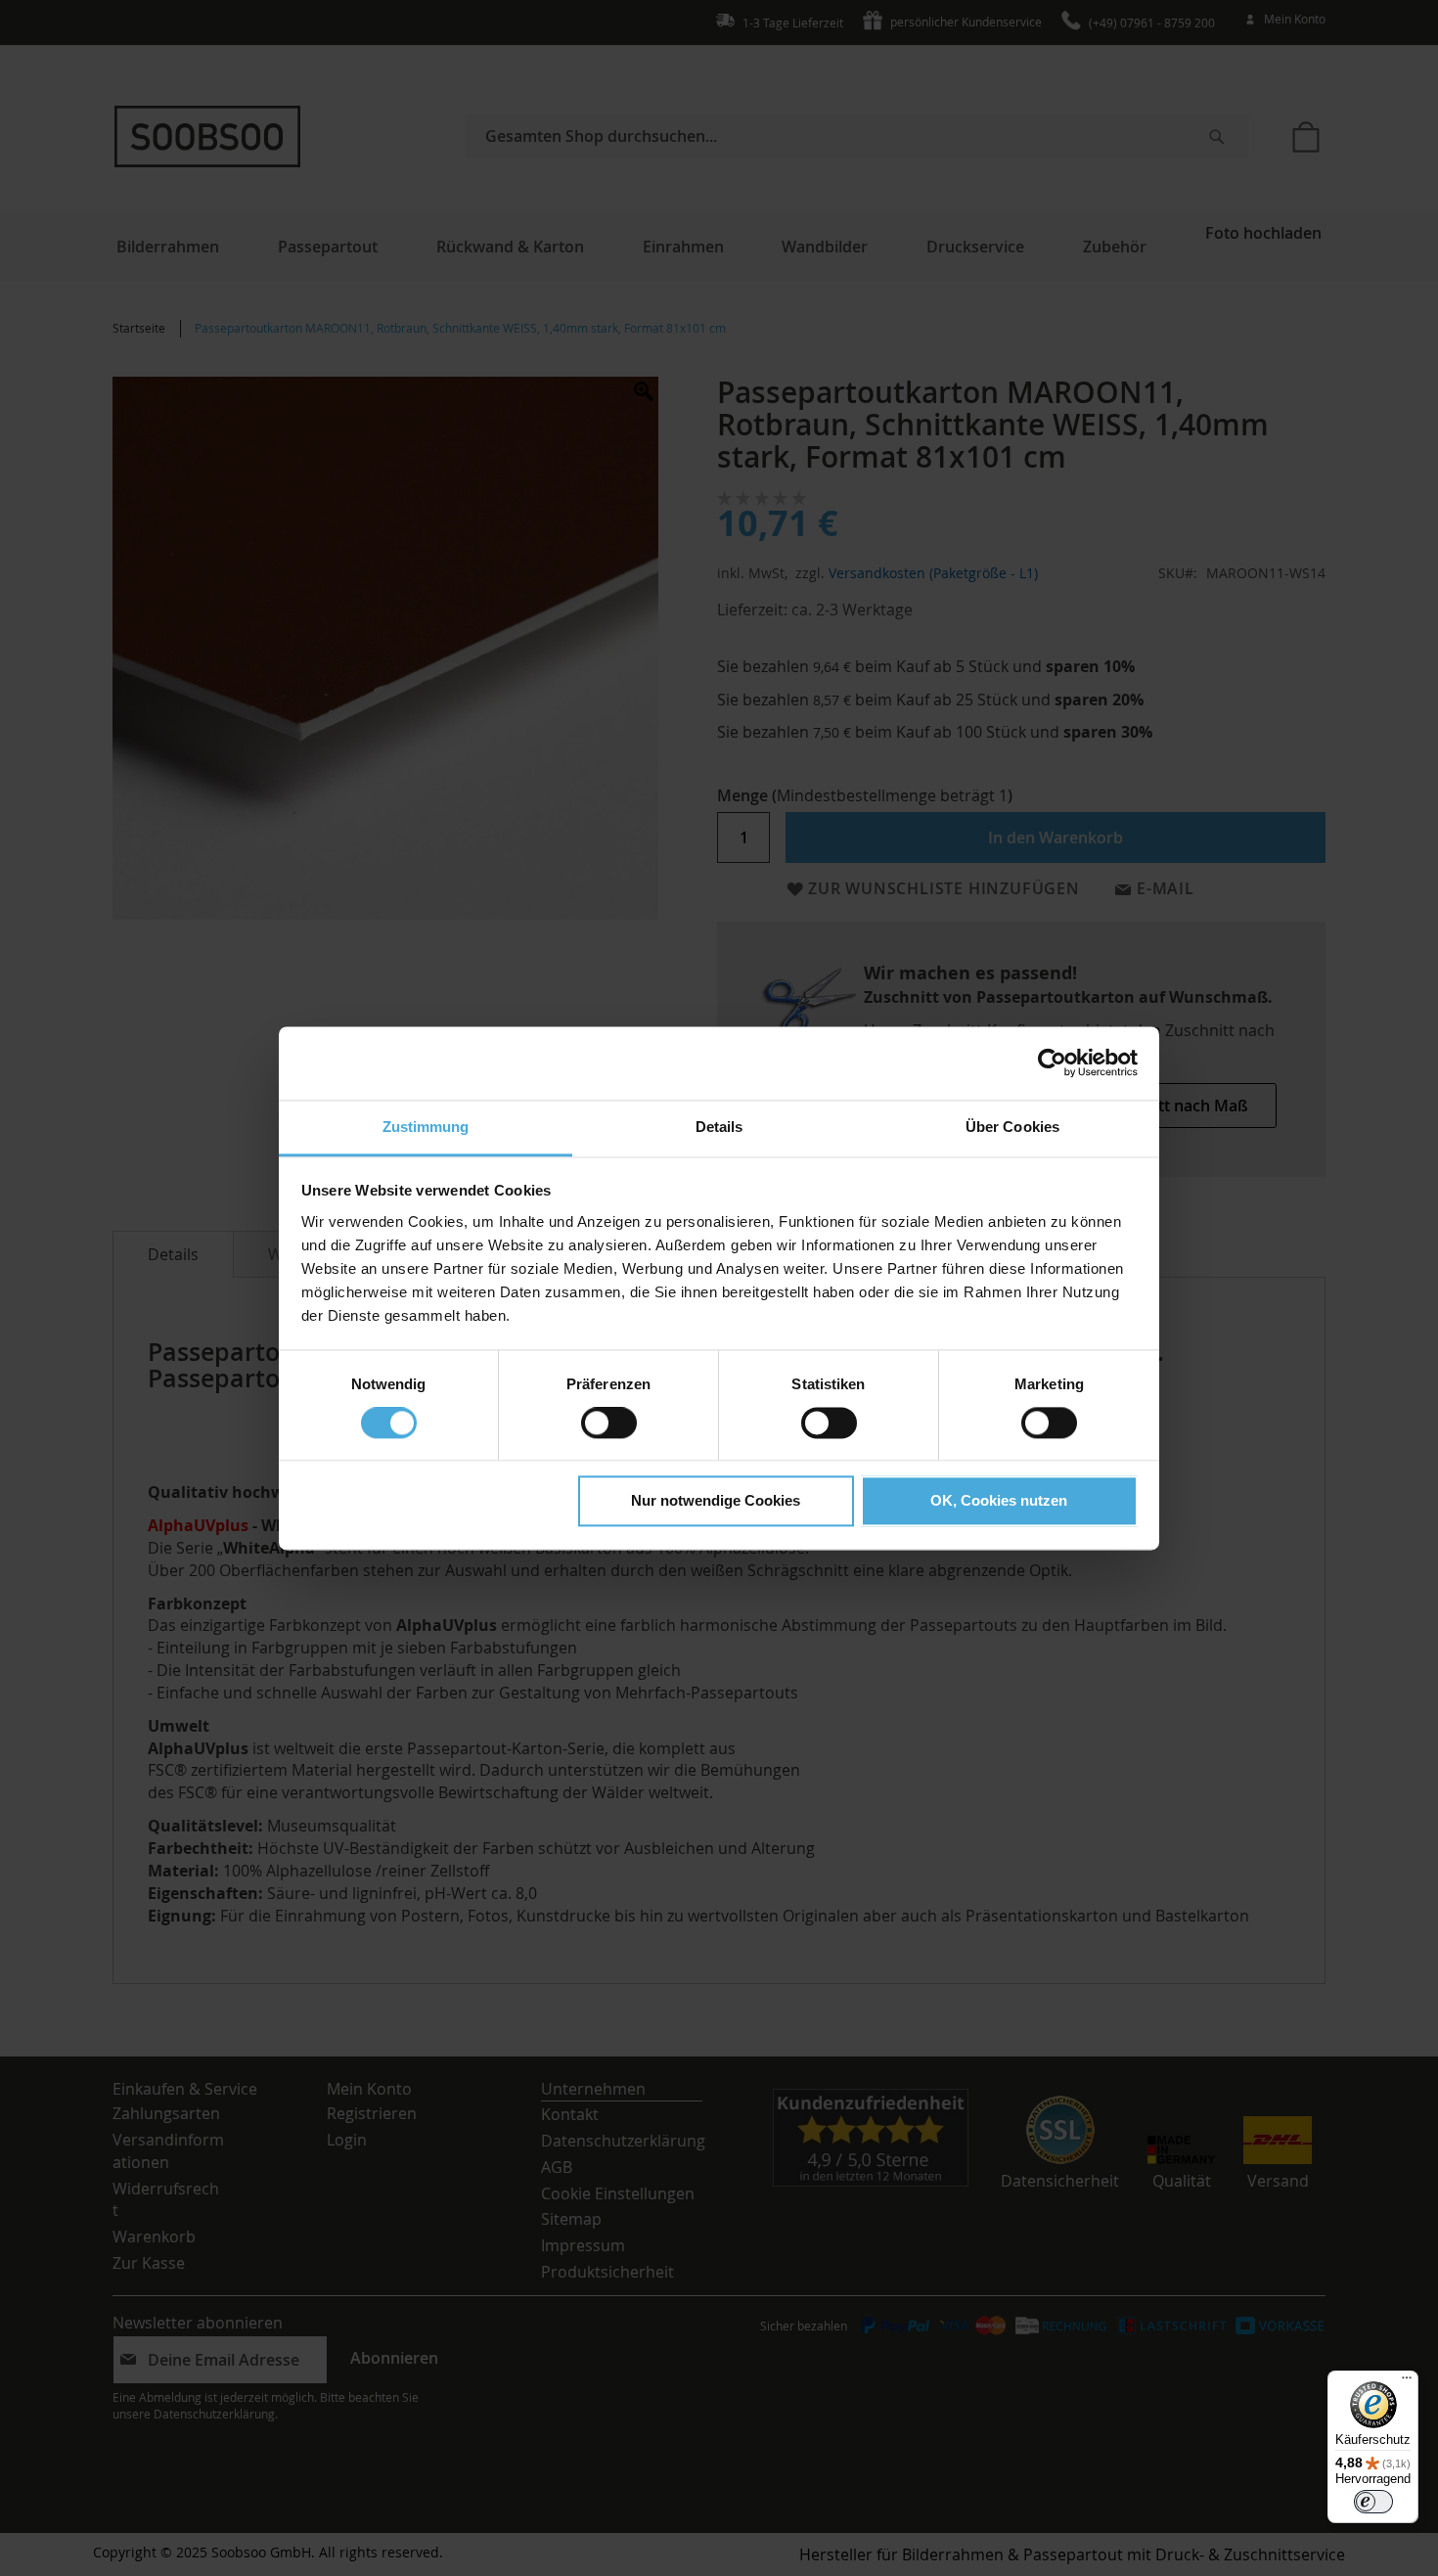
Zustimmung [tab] (426, 1127)
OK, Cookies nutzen (999, 1501)
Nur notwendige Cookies (716, 1501)
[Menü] (1407, 2382)
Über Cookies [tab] (1012, 1127)
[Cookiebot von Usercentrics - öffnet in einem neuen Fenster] (1052, 1062)
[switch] (609, 1424)
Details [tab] (719, 1127)
